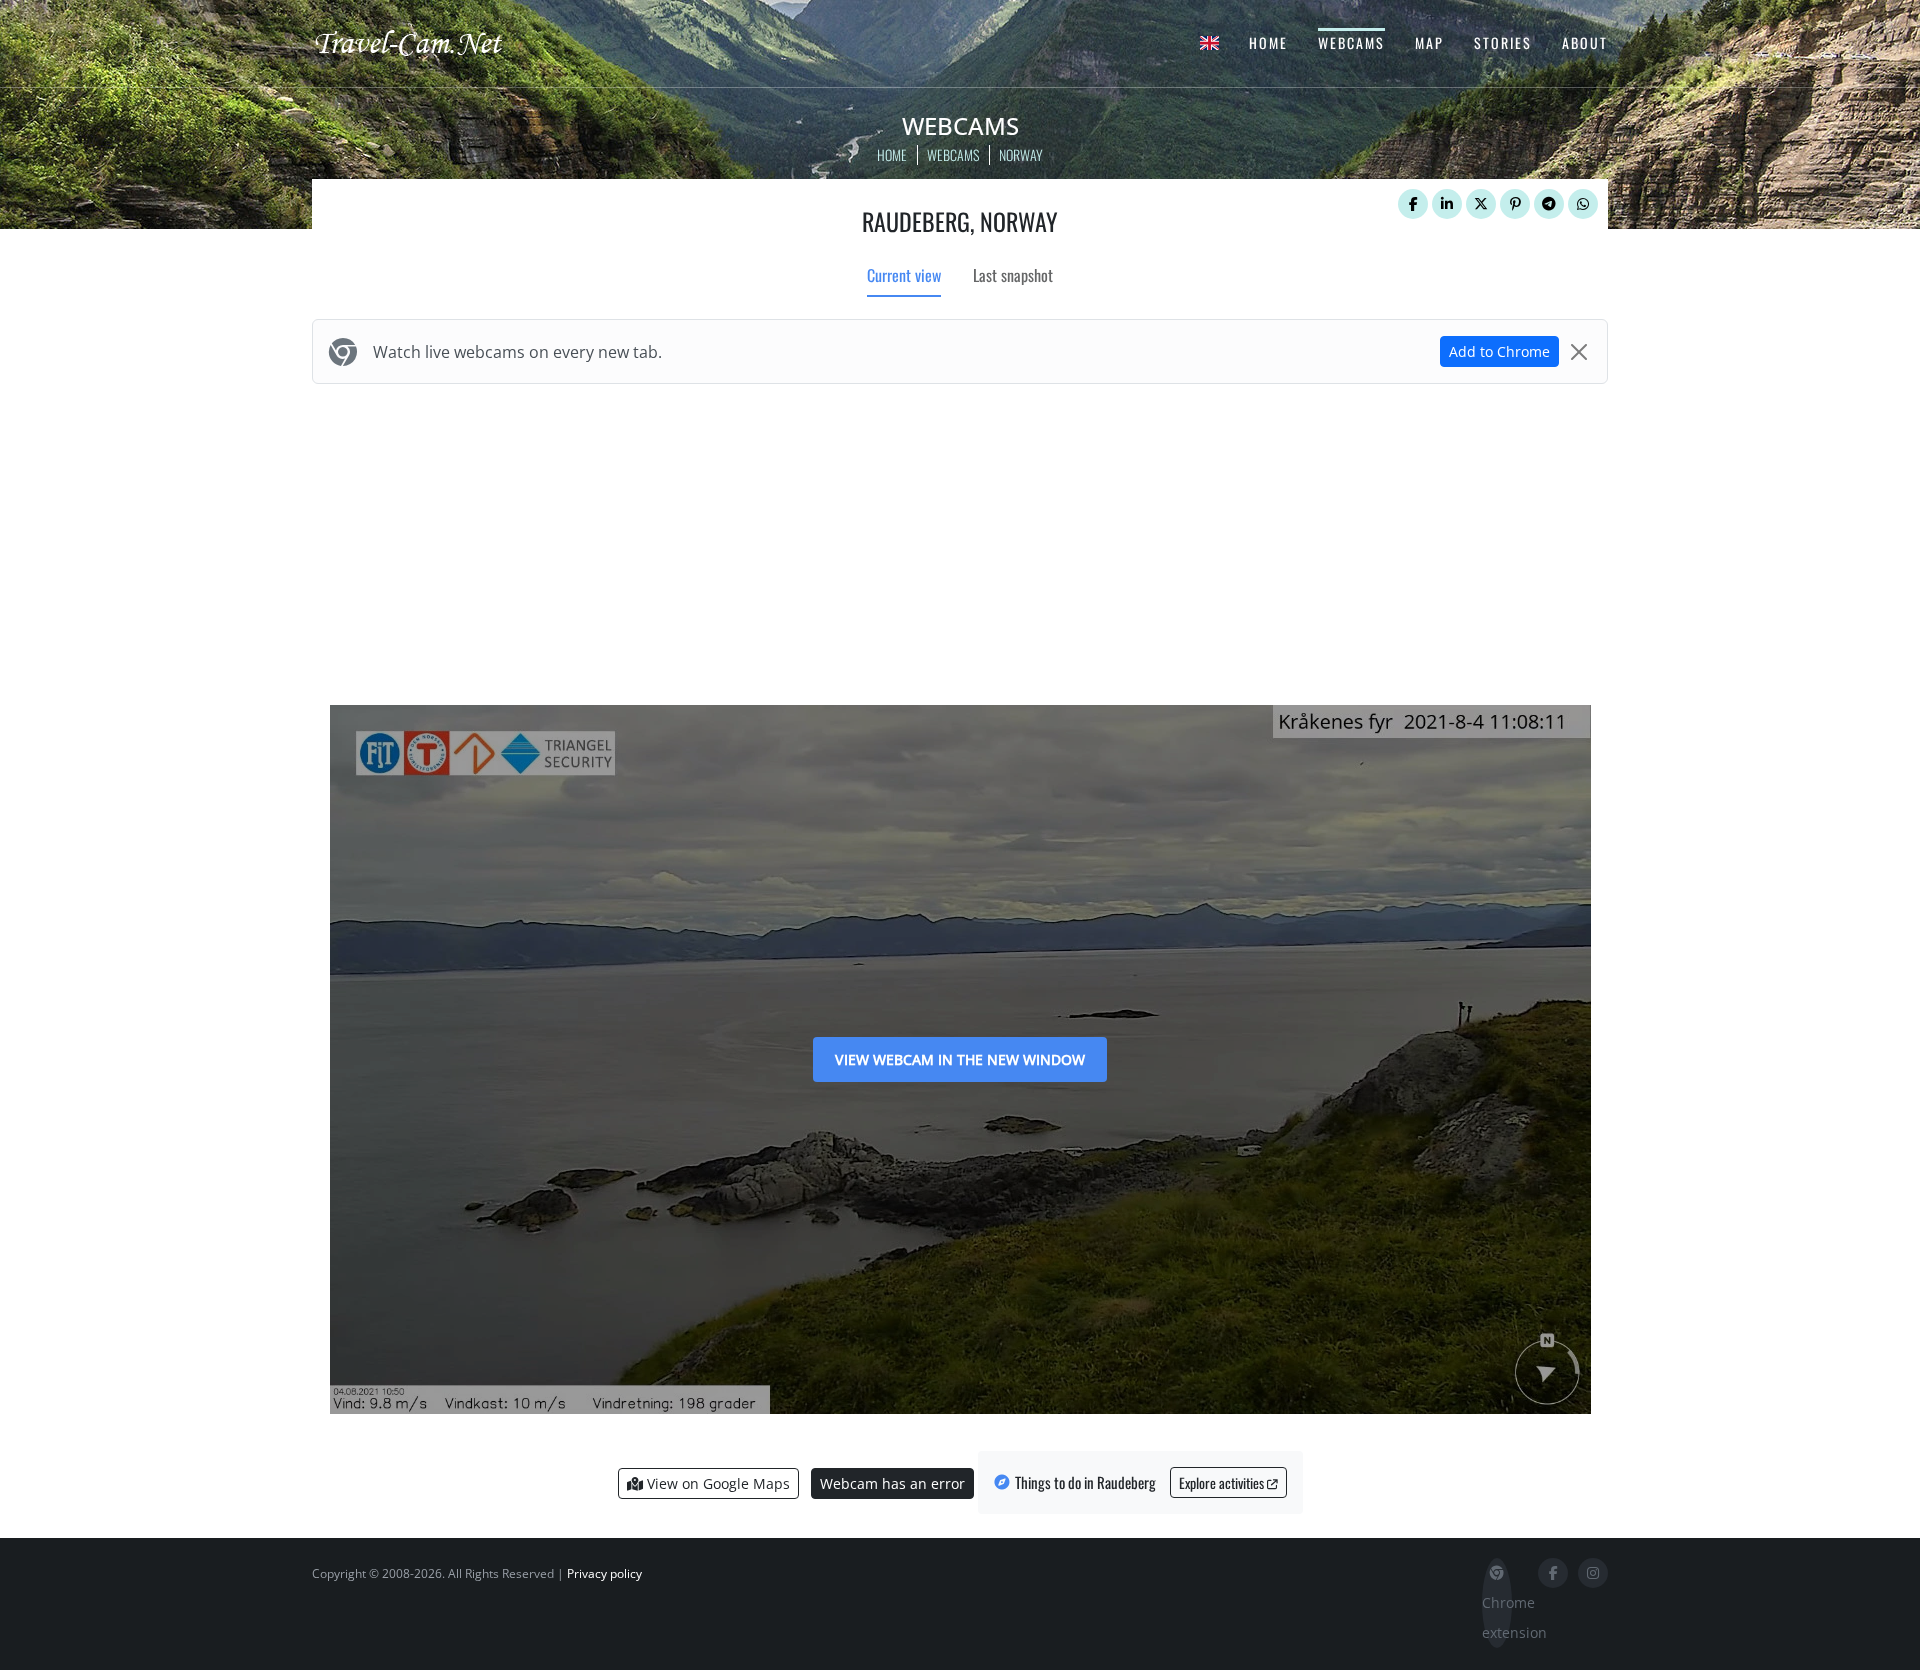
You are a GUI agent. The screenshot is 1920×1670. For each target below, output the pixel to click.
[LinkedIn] (1447, 204)
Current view (904, 275)
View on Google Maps (716, 1483)
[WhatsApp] (1583, 204)
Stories (1503, 42)
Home (1268, 42)
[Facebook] (1413, 204)
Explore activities (1223, 1482)
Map (1429, 42)
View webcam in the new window (960, 1059)
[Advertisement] (960, 540)
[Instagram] (1593, 1573)
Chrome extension (1497, 1617)
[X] (1481, 204)
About (1585, 42)
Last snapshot (1013, 275)
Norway (1021, 154)
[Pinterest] (1515, 204)
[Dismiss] (1579, 352)
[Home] (425, 42)
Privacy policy (604, 1573)
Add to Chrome (1499, 351)
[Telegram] (1549, 204)
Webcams (1351, 42)
